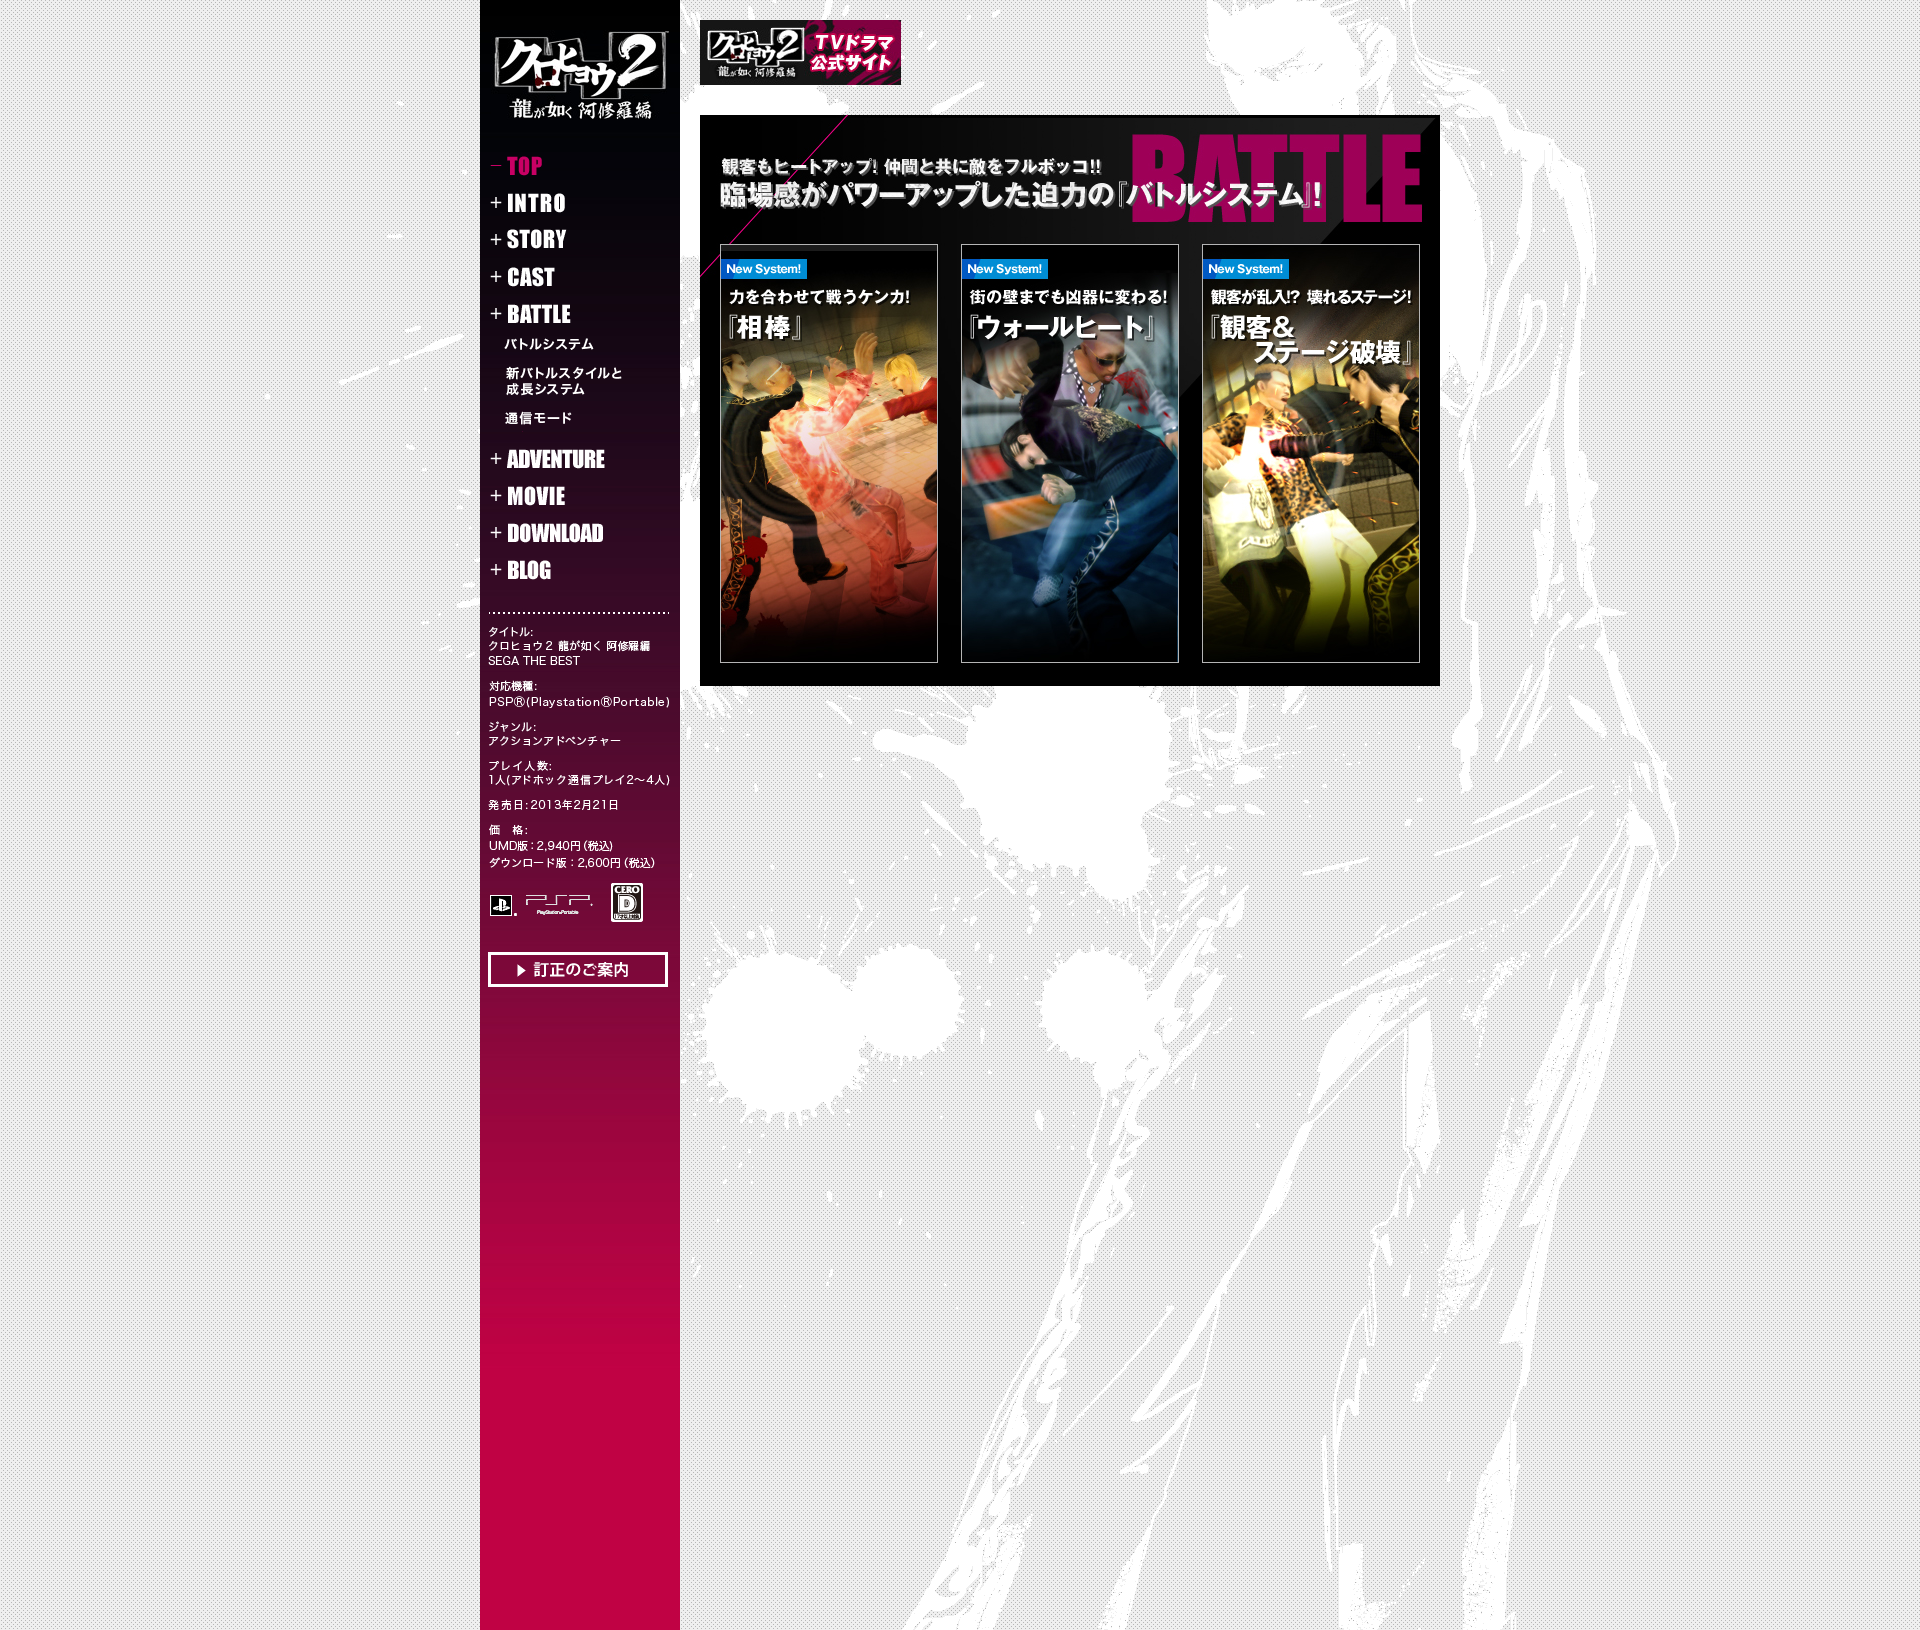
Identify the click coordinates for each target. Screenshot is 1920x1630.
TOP (562, 166)
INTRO (562, 203)
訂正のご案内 (578, 969)
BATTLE (562, 314)
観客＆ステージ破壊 (1311, 453)
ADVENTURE (562, 459)
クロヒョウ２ (580, 75)
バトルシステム (584, 344)
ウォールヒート (1070, 453)
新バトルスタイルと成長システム (584, 381)
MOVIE (562, 496)
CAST (562, 277)
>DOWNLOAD (562, 533)
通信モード (584, 420)
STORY (562, 240)
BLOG (562, 570)
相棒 (829, 453)
